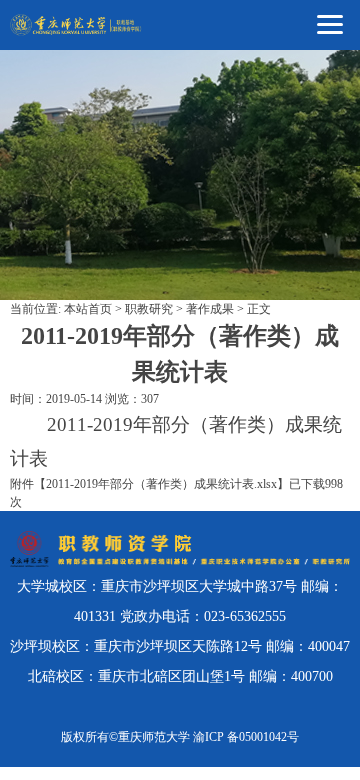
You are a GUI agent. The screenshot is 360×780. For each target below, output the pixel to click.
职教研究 (149, 309)
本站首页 (88, 309)
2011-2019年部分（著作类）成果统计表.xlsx (161, 484)
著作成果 (210, 309)
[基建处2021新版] (77, 25)
